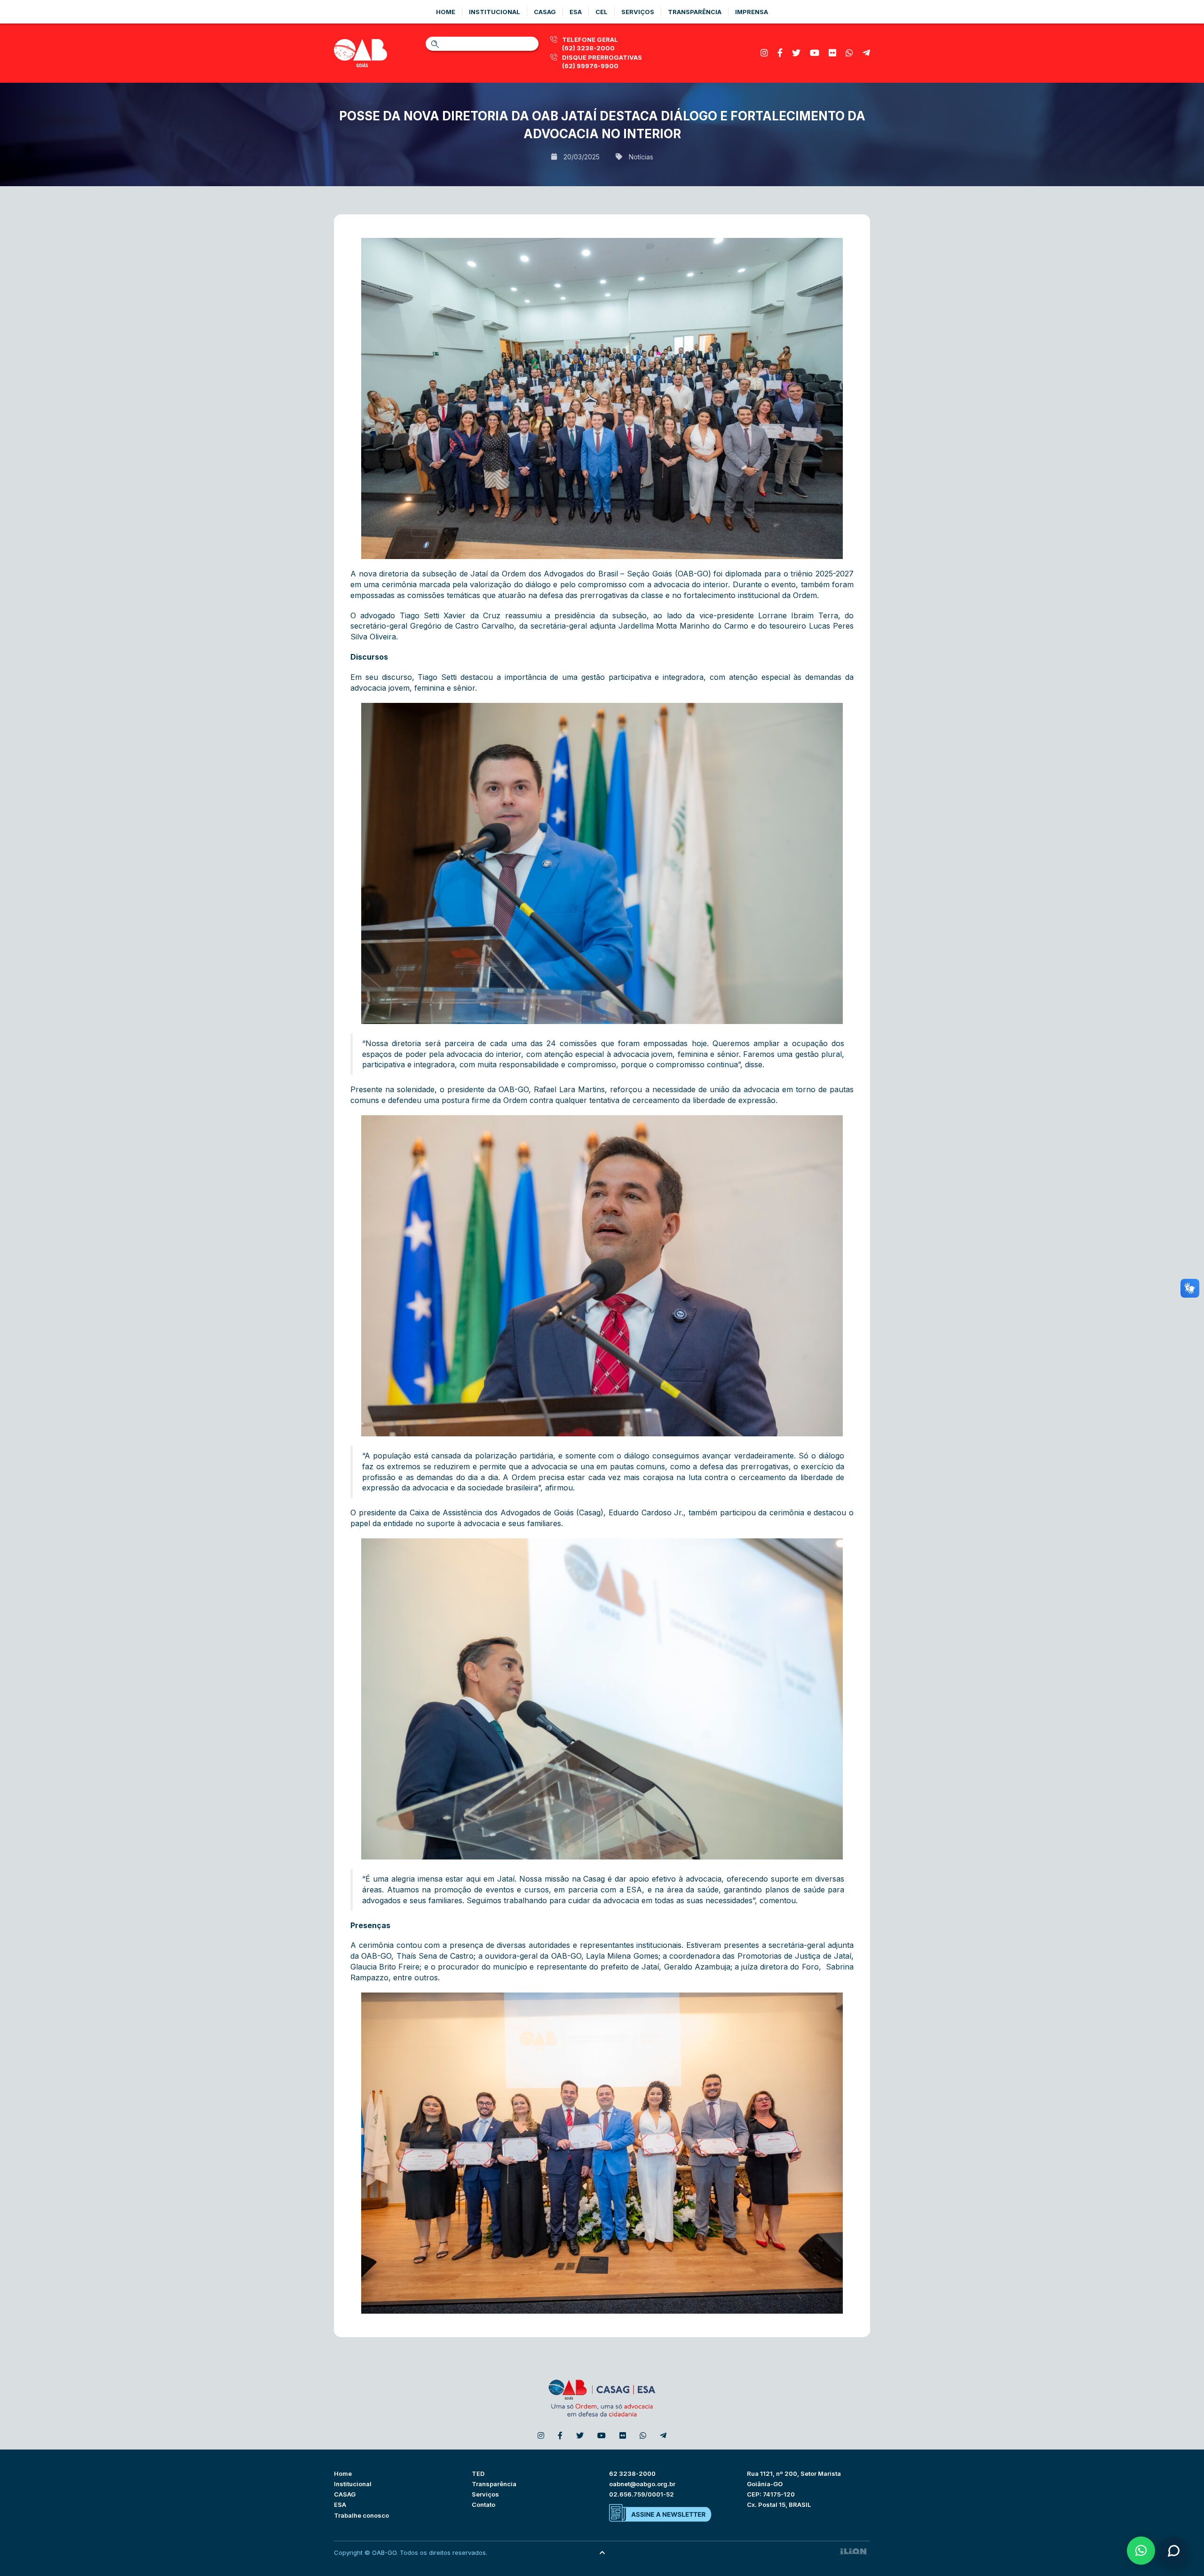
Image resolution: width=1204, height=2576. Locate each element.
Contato (483, 2505)
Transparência (695, 12)
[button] (1141, 2551)
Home (446, 12)
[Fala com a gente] (1173, 2551)
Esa (576, 12)
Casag (545, 12)
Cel (602, 12)
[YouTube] (815, 53)
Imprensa (752, 12)
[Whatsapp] (849, 53)
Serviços (638, 12)
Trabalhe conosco (361, 2515)
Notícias (641, 157)
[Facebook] (780, 53)
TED (478, 2474)
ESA (340, 2505)
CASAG (345, 2494)
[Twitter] (796, 53)
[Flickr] (832, 53)
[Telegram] (866, 53)
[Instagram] (764, 53)
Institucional (495, 12)
